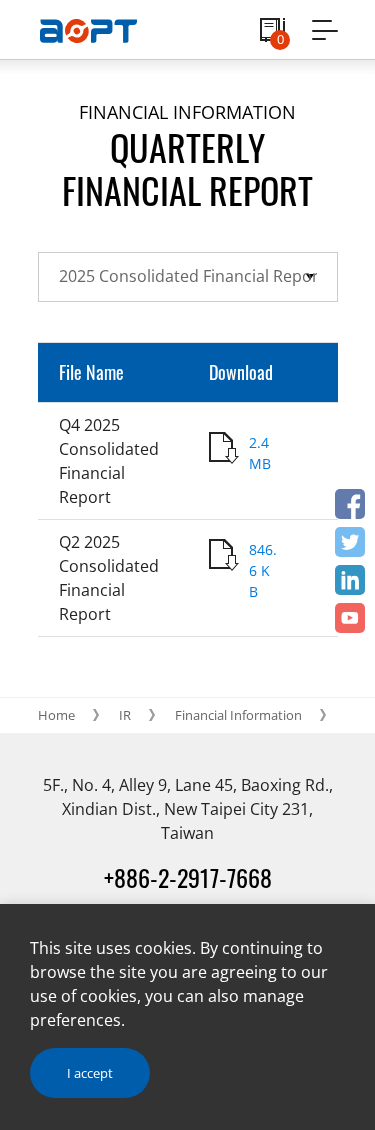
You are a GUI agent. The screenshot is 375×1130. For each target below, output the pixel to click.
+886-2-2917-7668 (188, 877)
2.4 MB (260, 453)
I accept (90, 1073)
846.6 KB (263, 570)
